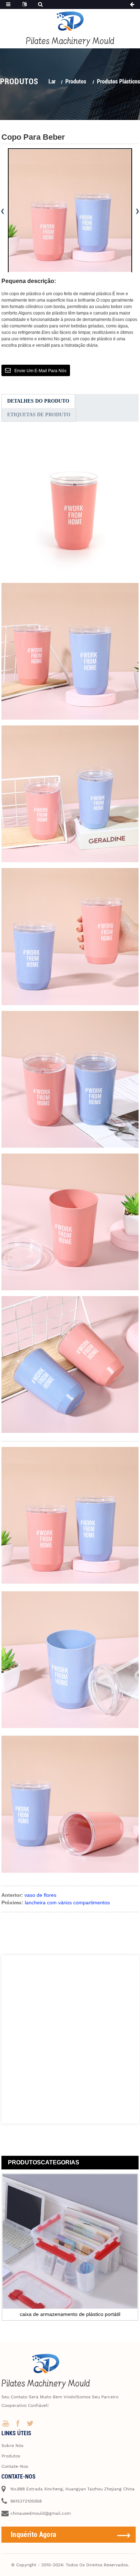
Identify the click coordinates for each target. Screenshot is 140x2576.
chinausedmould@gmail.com (41, 2513)
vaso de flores (40, 1895)
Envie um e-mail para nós (40, 371)
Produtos (76, 81)
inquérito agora (34, 2534)
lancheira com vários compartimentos (67, 1903)
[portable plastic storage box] (70, 2241)
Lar (52, 81)
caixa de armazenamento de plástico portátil (70, 2314)
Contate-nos (15, 2466)
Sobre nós (12, 2446)
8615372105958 (26, 2501)
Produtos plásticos (118, 81)
